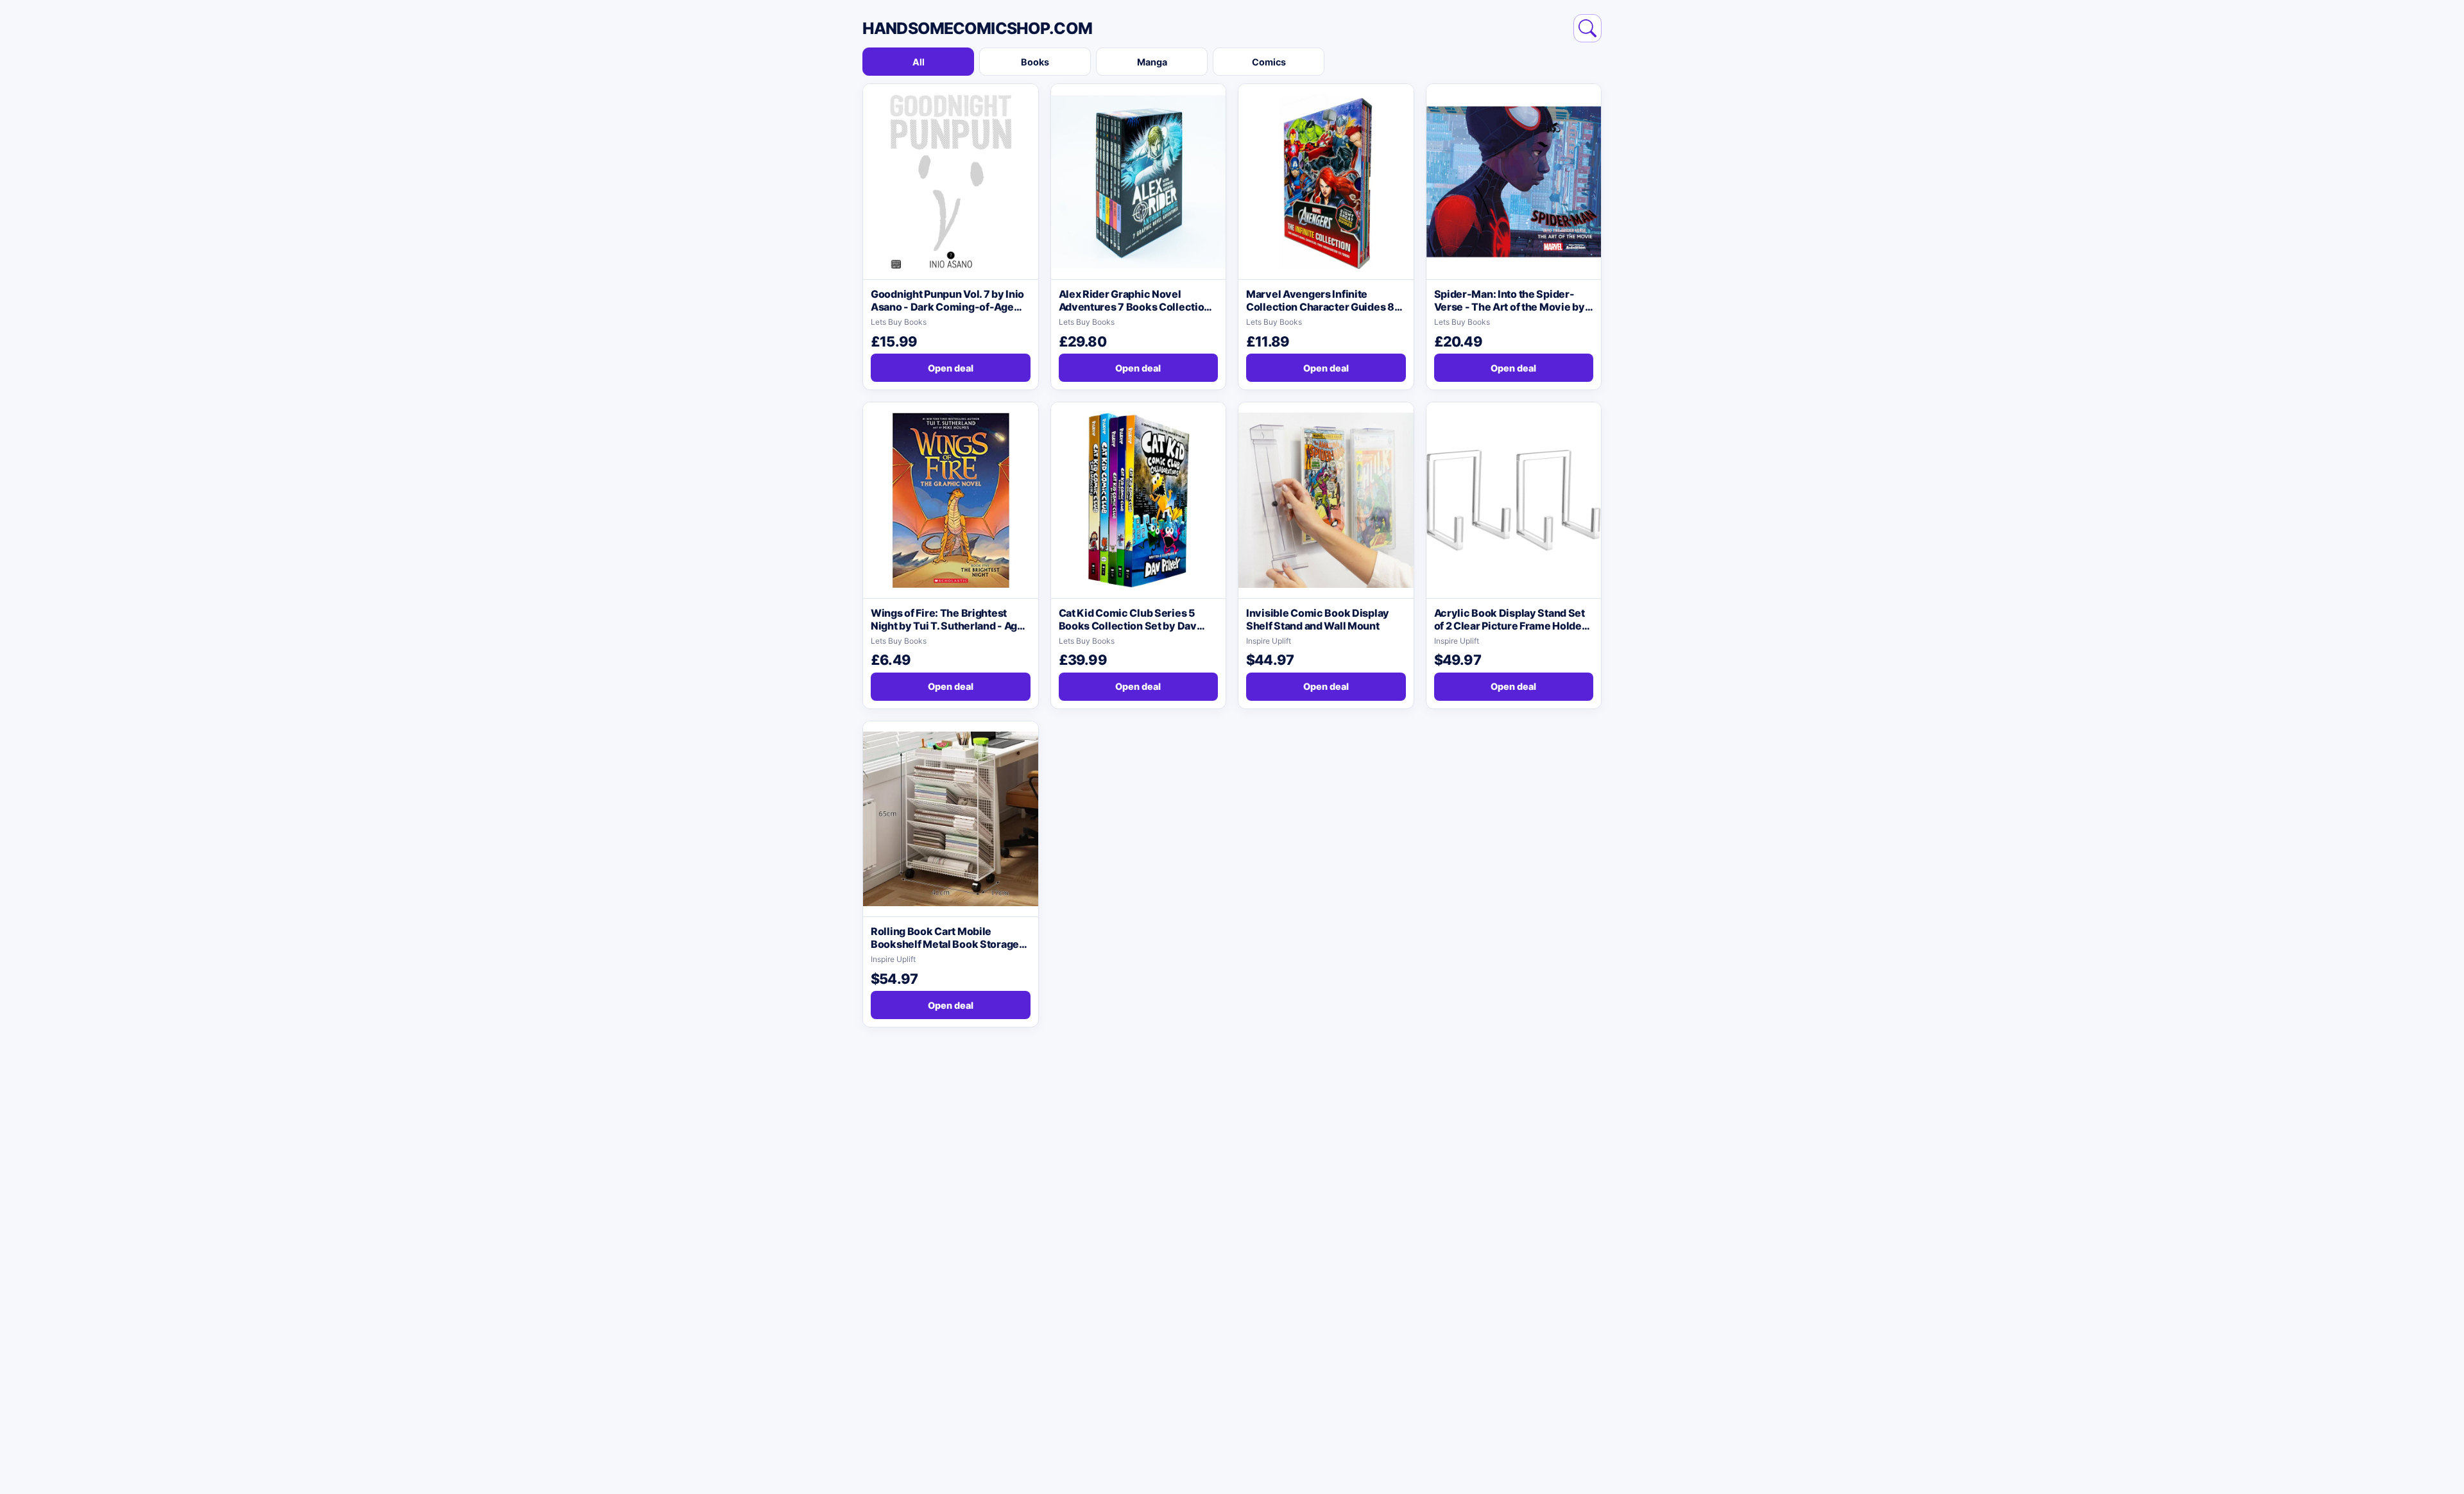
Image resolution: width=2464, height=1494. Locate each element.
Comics (1269, 62)
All (919, 62)
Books (1035, 62)
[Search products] (1587, 28)
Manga (1152, 62)
